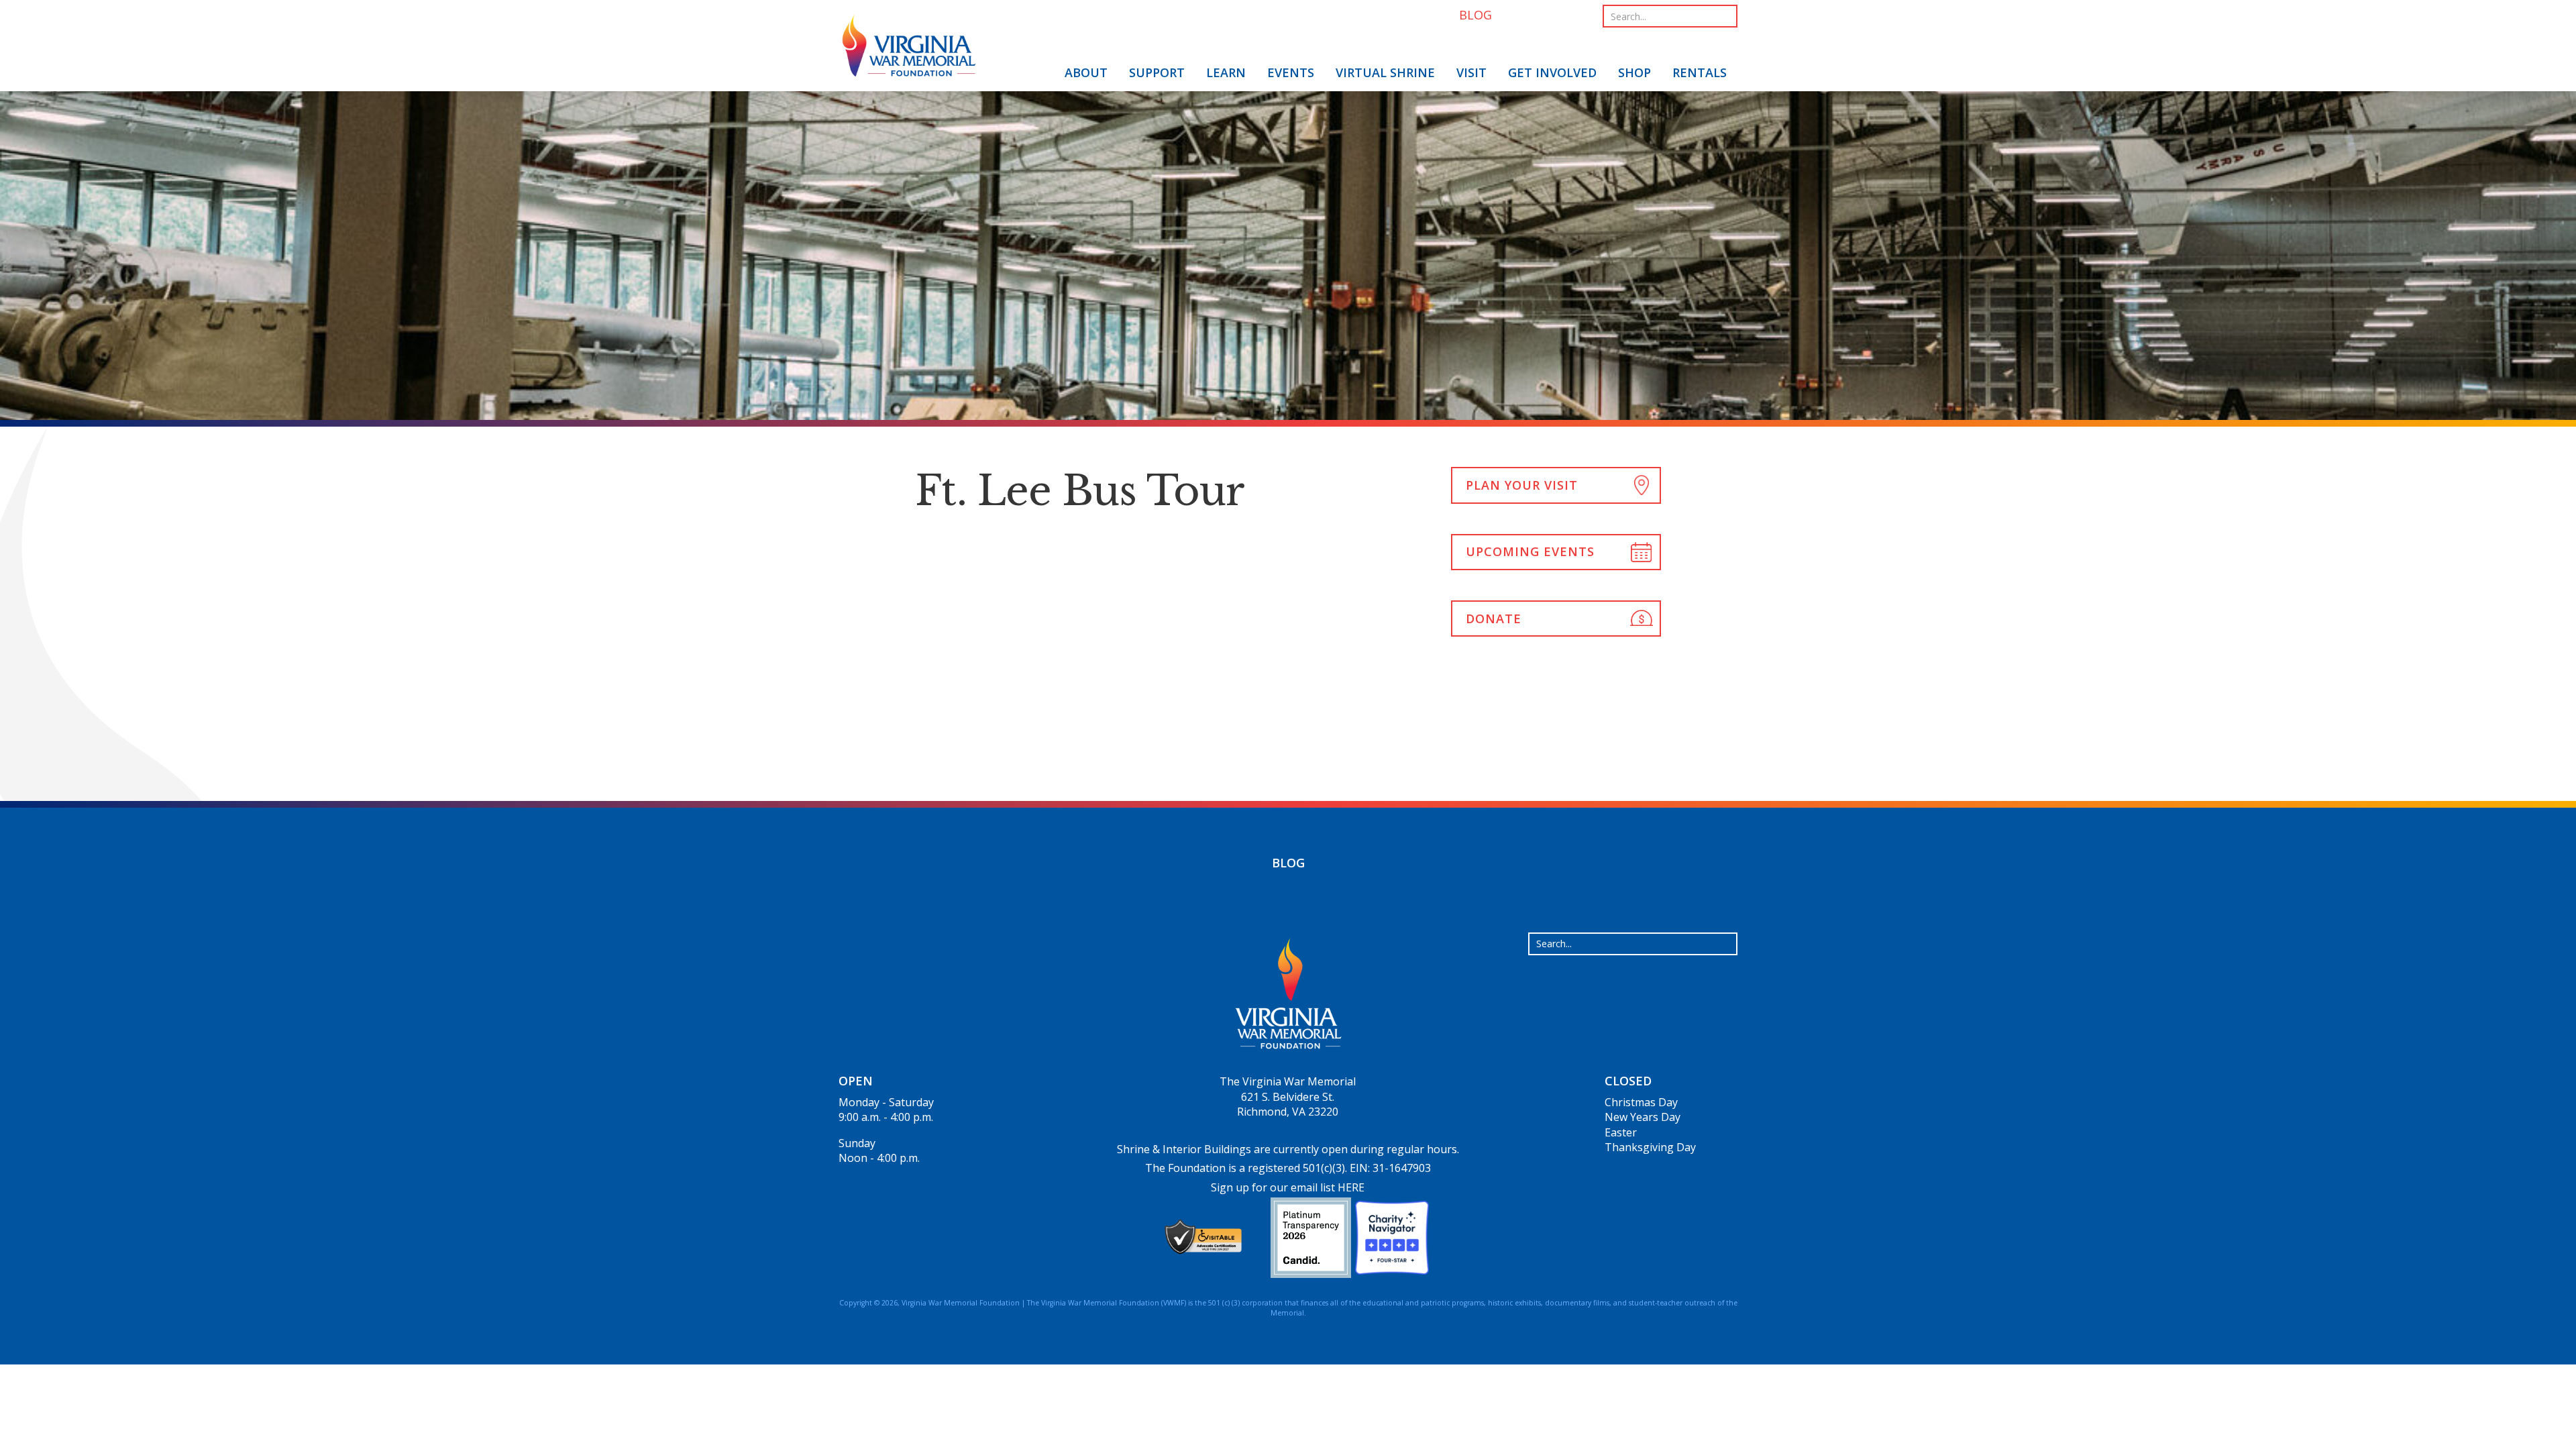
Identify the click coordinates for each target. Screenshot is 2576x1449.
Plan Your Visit (1522, 485)
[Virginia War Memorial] (909, 48)
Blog (1288, 863)
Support (1157, 72)
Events (1291, 72)
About (1086, 72)
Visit (1471, 72)
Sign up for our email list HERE (1288, 1187)
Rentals (1700, 72)
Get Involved (1552, 72)
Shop (1634, 72)
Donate (1494, 619)
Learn (1226, 72)
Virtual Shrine (1385, 72)
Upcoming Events (1530, 551)
